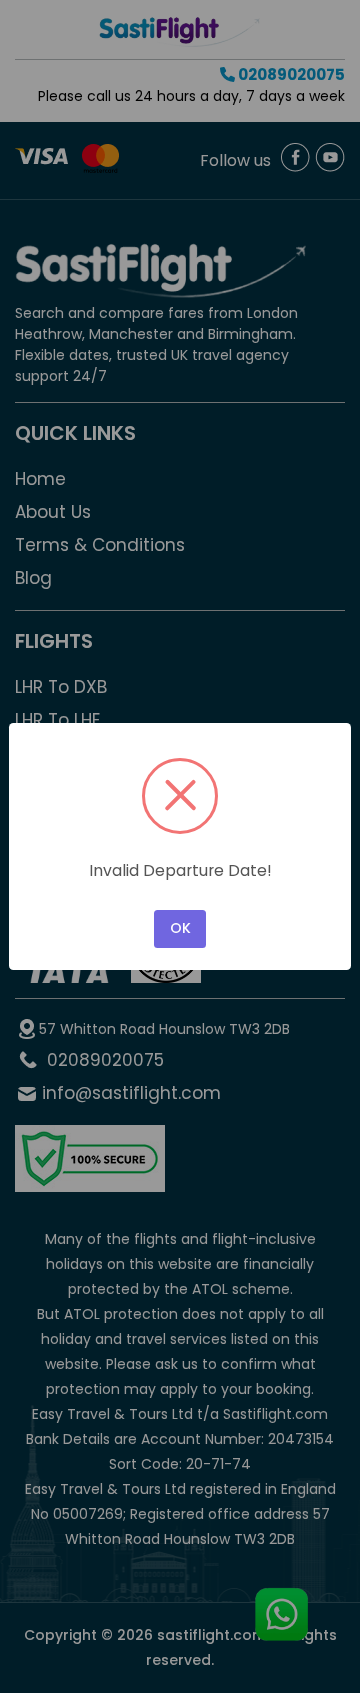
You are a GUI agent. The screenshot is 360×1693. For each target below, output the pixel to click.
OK (180, 928)
